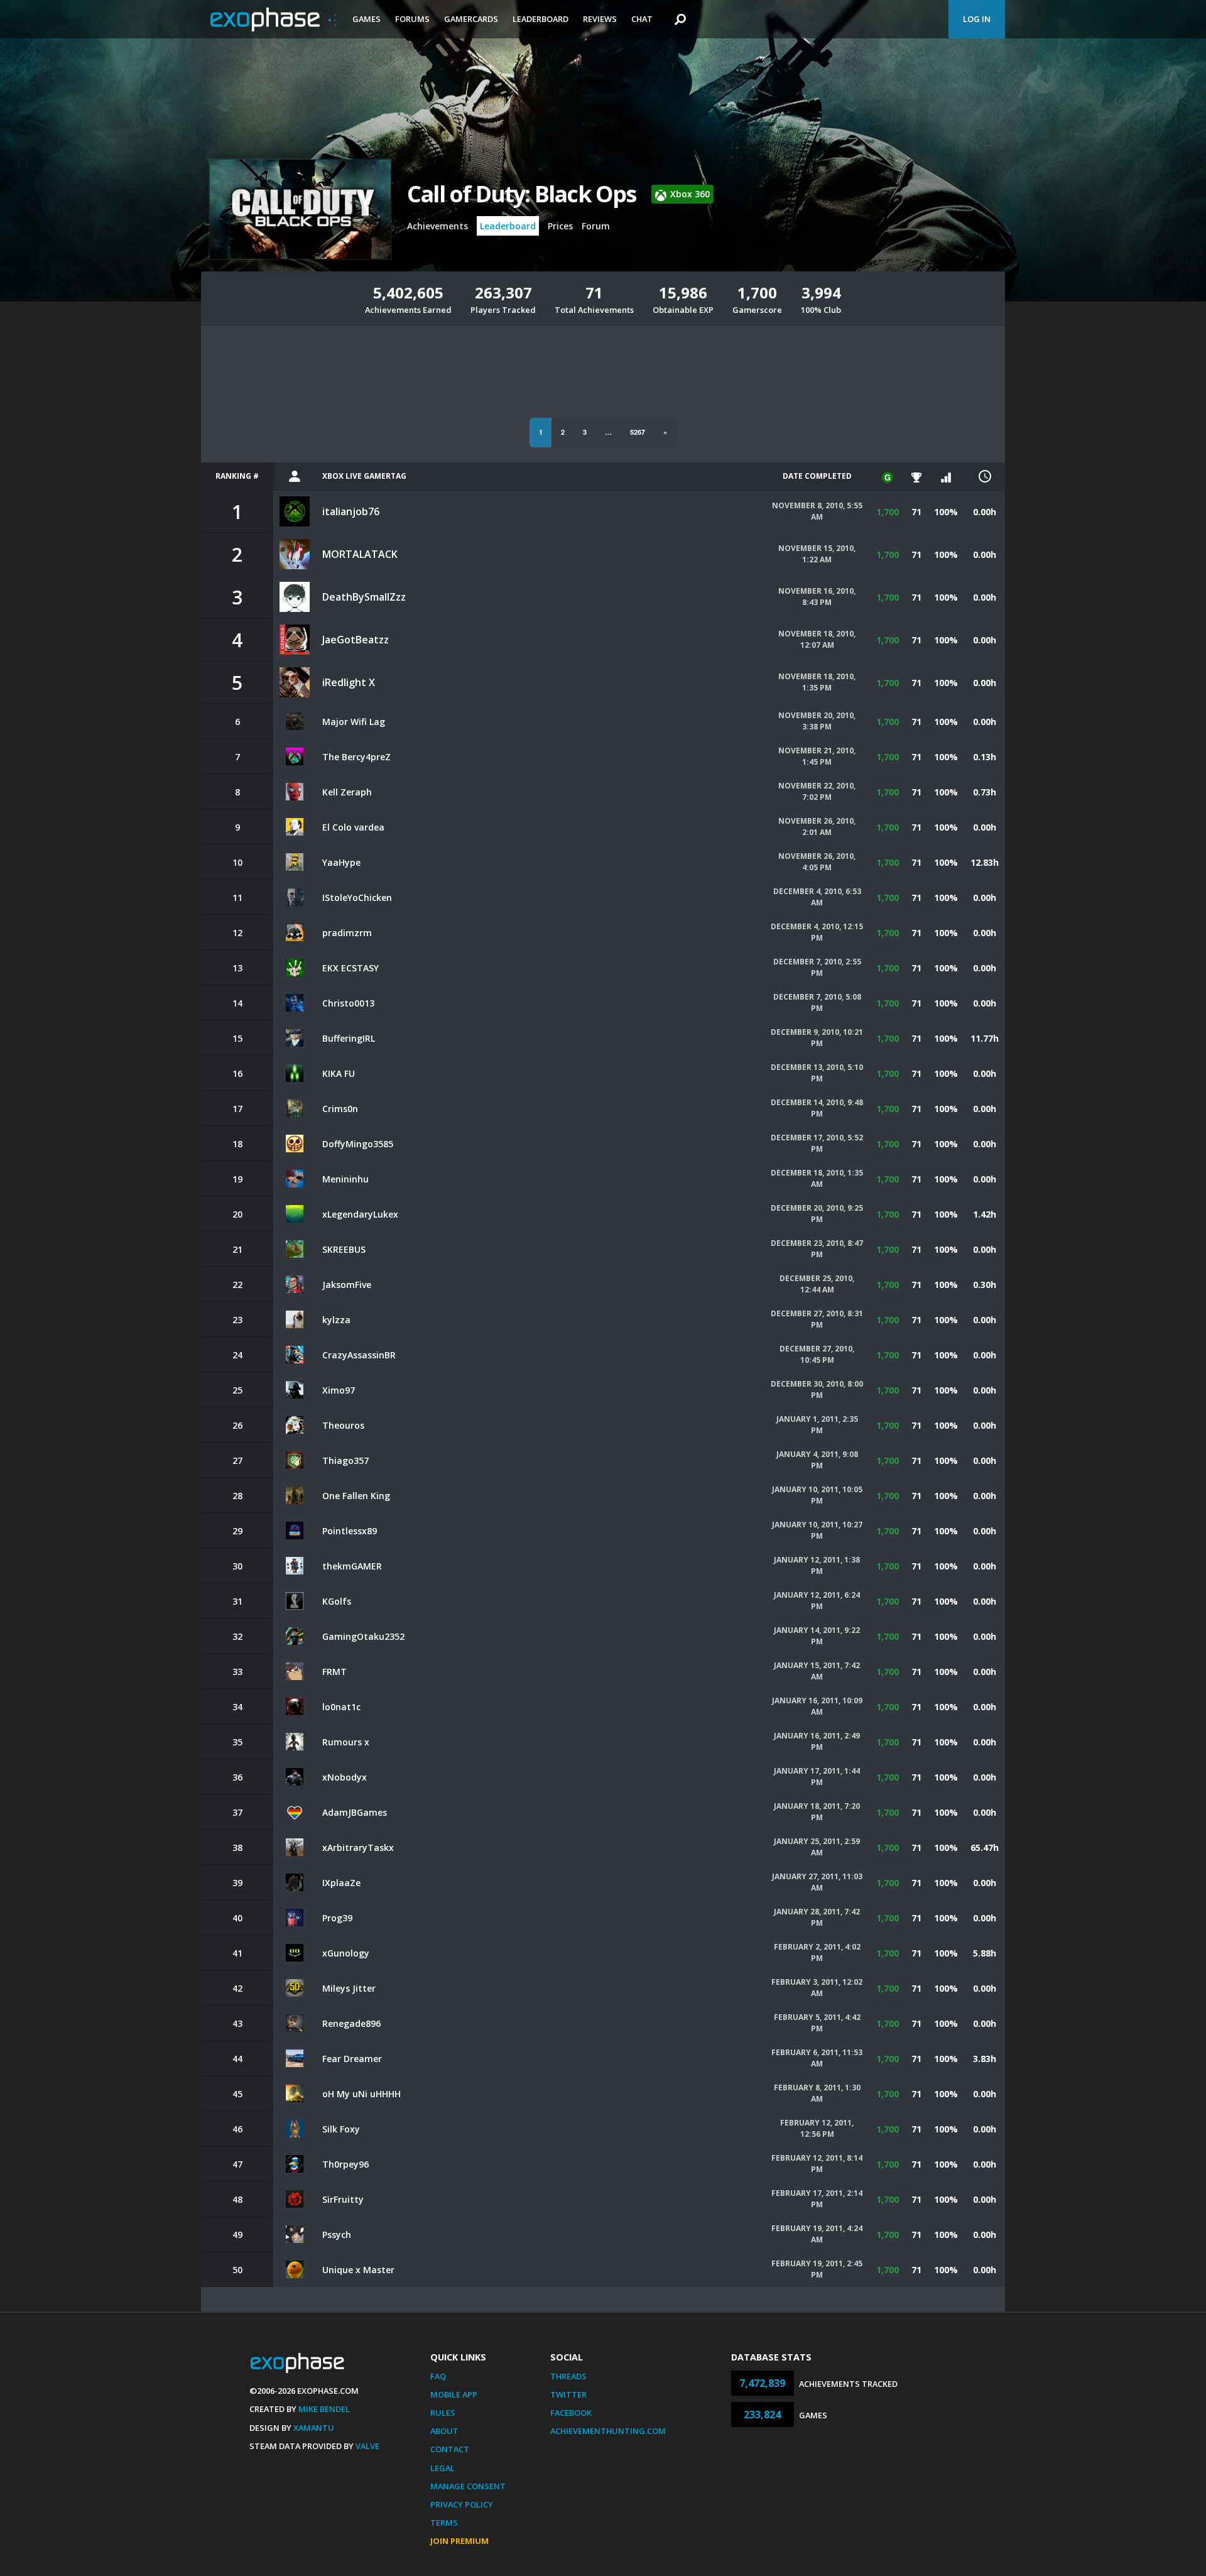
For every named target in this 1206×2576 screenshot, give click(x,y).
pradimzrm (347, 933)
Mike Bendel (324, 2409)
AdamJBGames (355, 1812)
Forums (412, 19)
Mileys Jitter (349, 1988)
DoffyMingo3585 (358, 1144)
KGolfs (337, 1601)
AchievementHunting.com (608, 2431)
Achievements (437, 226)
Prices (560, 226)
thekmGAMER (352, 1566)
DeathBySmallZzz (364, 597)
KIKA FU (339, 1073)
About (444, 2431)
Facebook (571, 2413)
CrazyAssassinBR (359, 1355)
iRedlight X (349, 682)
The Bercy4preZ (356, 757)
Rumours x (346, 1742)
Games (367, 19)
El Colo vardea (353, 827)
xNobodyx (345, 1777)
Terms (444, 2523)
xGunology (346, 1953)
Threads (568, 2376)
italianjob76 (351, 511)
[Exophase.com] (273, 19)
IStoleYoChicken (357, 898)
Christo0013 (348, 1003)
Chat (642, 19)
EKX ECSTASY (350, 968)
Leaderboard (541, 19)
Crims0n (340, 1109)
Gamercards (471, 19)
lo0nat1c (341, 1707)
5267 (638, 432)
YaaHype (341, 862)
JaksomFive (347, 1285)
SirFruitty (343, 2199)
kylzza (336, 1320)
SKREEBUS (344, 1249)
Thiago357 (345, 1460)
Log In (977, 19)
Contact (450, 2449)
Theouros (343, 1425)
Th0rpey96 (345, 2164)
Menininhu (345, 1179)
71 (916, 512)
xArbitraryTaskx (358, 1847)
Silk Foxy (341, 2129)
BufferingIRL (349, 1038)
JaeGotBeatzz (356, 640)
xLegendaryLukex (360, 1214)
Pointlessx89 (350, 1531)
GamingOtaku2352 (363, 1636)
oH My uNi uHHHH (361, 2094)
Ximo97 (339, 1390)
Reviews (600, 19)
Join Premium (459, 2541)
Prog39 (337, 1918)
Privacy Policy (462, 2504)
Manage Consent (468, 2486)
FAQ (438, 2376)
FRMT (334, 1672)
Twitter (568, 2394)
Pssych (337, 2235)
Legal (443, 2468)
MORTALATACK (360, 554)
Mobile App (454, 2394)
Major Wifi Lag (354, 722)
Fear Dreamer (352, 2059)
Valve (367, 2446)
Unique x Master (358, 2270)
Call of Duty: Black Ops (522, 194)
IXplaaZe (341, 1883)
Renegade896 (351, 2023)
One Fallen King (356, 1496)
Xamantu (314, 2428)
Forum (596, 226)
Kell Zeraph (347, 792)
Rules (443, 2413)
